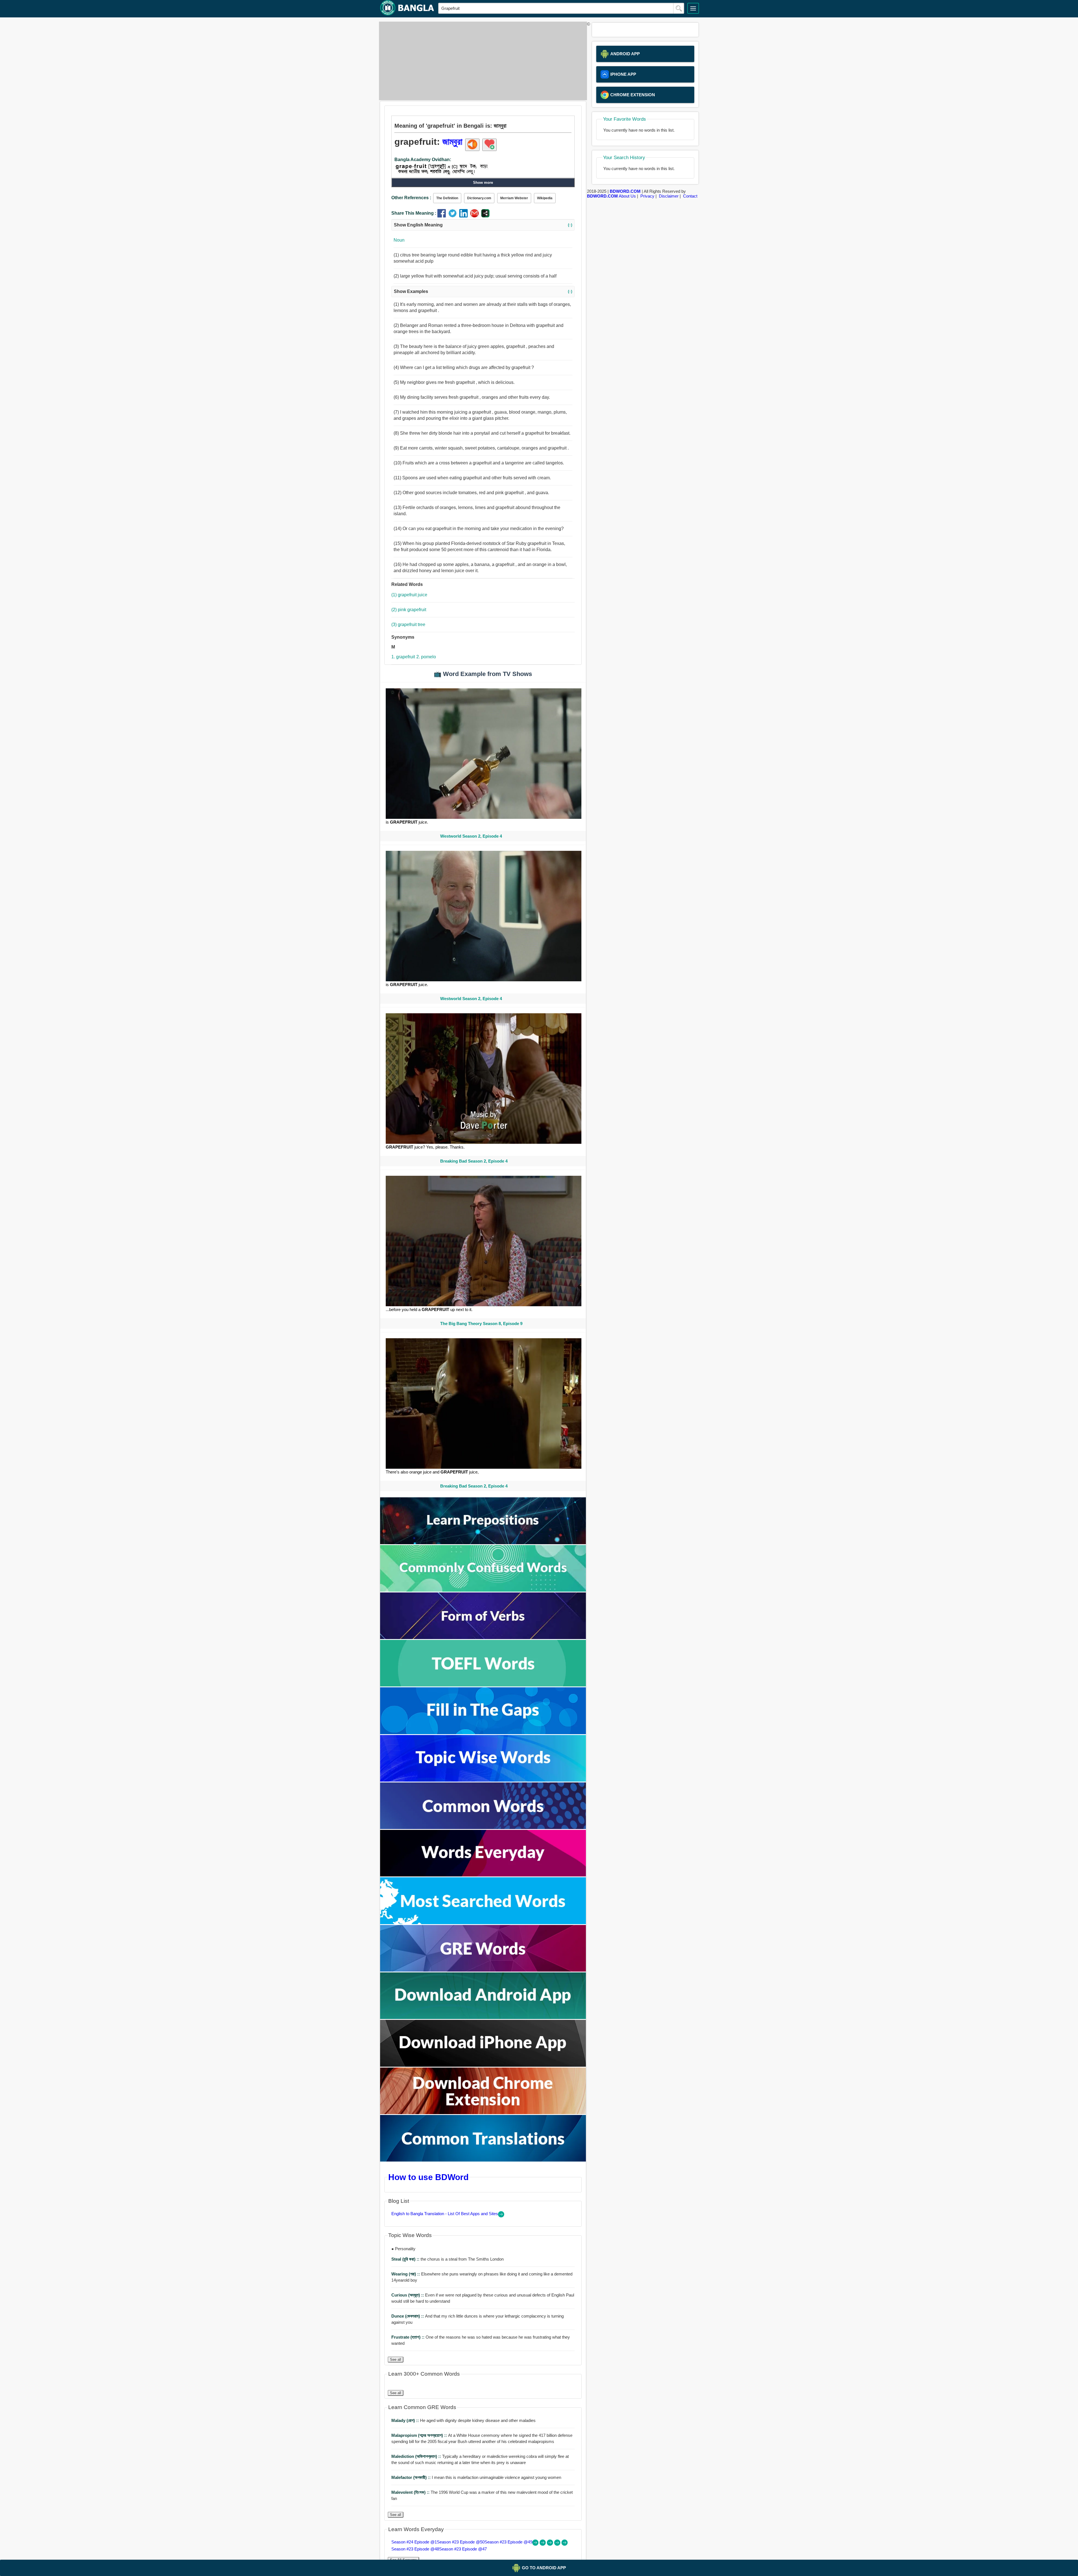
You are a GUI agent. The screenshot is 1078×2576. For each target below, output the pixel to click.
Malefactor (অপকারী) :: (412, 2477)
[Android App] (483, 2017)
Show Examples (483, 291)
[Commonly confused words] (483, 1590)
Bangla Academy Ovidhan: (423, 160)
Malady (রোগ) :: (406, 2420)
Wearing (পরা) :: (406, 2274)
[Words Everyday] (483, 1875)
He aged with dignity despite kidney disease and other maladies (463, 2420)
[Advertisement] (481, 61)
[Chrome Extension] (483, 2113)
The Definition (447, 198)
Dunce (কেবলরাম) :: (408, 2316)
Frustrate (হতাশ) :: (408, 2337)
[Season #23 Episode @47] (565, 2544)
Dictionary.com (479, 198)
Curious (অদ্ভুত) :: (408, 2295)
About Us (627, 196)
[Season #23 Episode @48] (558, 2544)
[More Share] (485, 216)
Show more (483, 183)
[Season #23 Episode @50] (543, 2544)
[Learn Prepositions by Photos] (483, 1543)
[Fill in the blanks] (483, 1733)
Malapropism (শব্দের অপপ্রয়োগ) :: (420, 2435)
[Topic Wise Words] (483, 1780)
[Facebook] (443, 216)
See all (396, 2360)
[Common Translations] (483, 2160)
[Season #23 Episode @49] (551, 2544)
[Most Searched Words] (483, 1923)
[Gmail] (476, 216)
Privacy (647, 196)
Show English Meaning (483, 225)
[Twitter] (454, 216)
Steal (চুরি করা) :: (406, 2259)
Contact (690, 196)
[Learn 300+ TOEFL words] (483, 1685)
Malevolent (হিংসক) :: (411, 2492)
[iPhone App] (483, 2065)
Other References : (411, 198)
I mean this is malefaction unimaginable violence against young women (476, 2477)
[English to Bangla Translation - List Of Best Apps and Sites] (501, 2216)
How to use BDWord (428, 2177)
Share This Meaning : (414, 213)
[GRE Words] (483, 1970)
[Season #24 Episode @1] (536, 2544)
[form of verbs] (483, 1637)
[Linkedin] (465, 216)
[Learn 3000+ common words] (483, 1827)
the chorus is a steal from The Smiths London (447, 2259)
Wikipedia (545, 198)
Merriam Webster (514, 198)
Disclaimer (669, 196)
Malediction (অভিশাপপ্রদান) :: (417, 2456)
